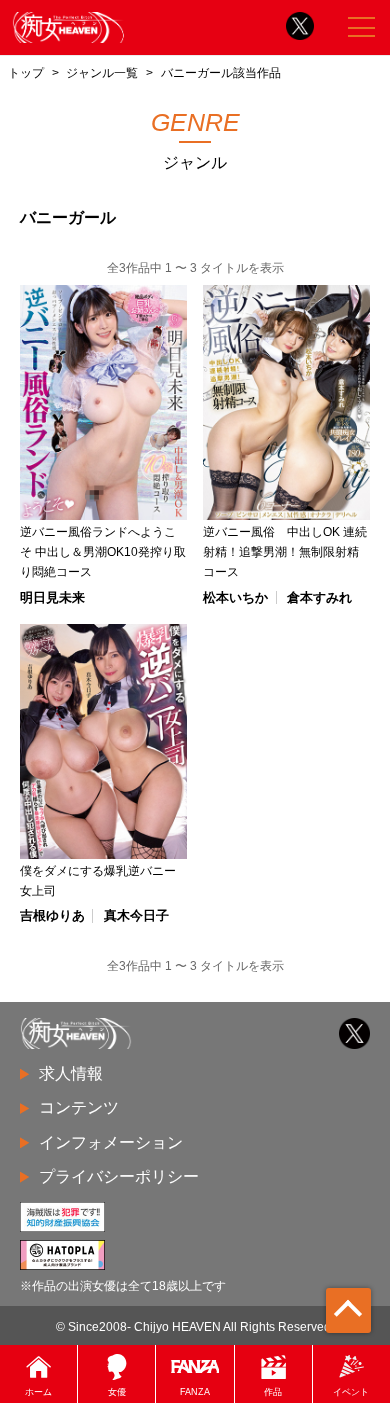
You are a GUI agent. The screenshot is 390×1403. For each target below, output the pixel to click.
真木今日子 (136, 915)
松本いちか (235, 597)
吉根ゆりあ (52, 915)
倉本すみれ (319, 597)
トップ (26, 72)
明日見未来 (52, 597)
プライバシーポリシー (119, 1176)
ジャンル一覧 (102, 72)
